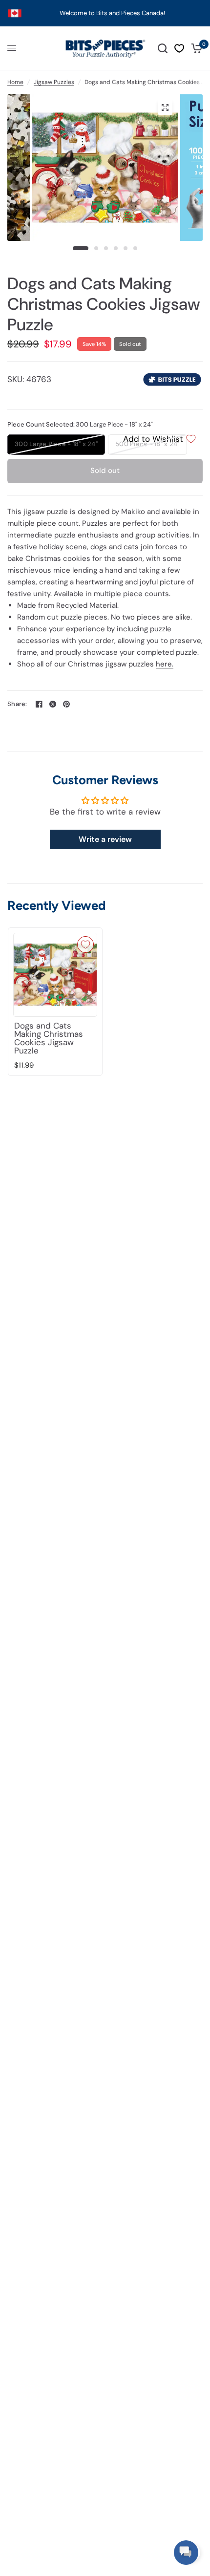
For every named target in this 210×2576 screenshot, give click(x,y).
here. (165, 664)
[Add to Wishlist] (85, 945)
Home (15, 82)
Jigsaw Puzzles (54, 82)
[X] (53, 704)
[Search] (163, 48)
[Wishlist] (179, 48)
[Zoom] (165, 107)
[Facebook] (39, 704)
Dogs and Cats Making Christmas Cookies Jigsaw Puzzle (49, 1038)
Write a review (105, 839)
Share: (17, 704)
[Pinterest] (66, 704)
